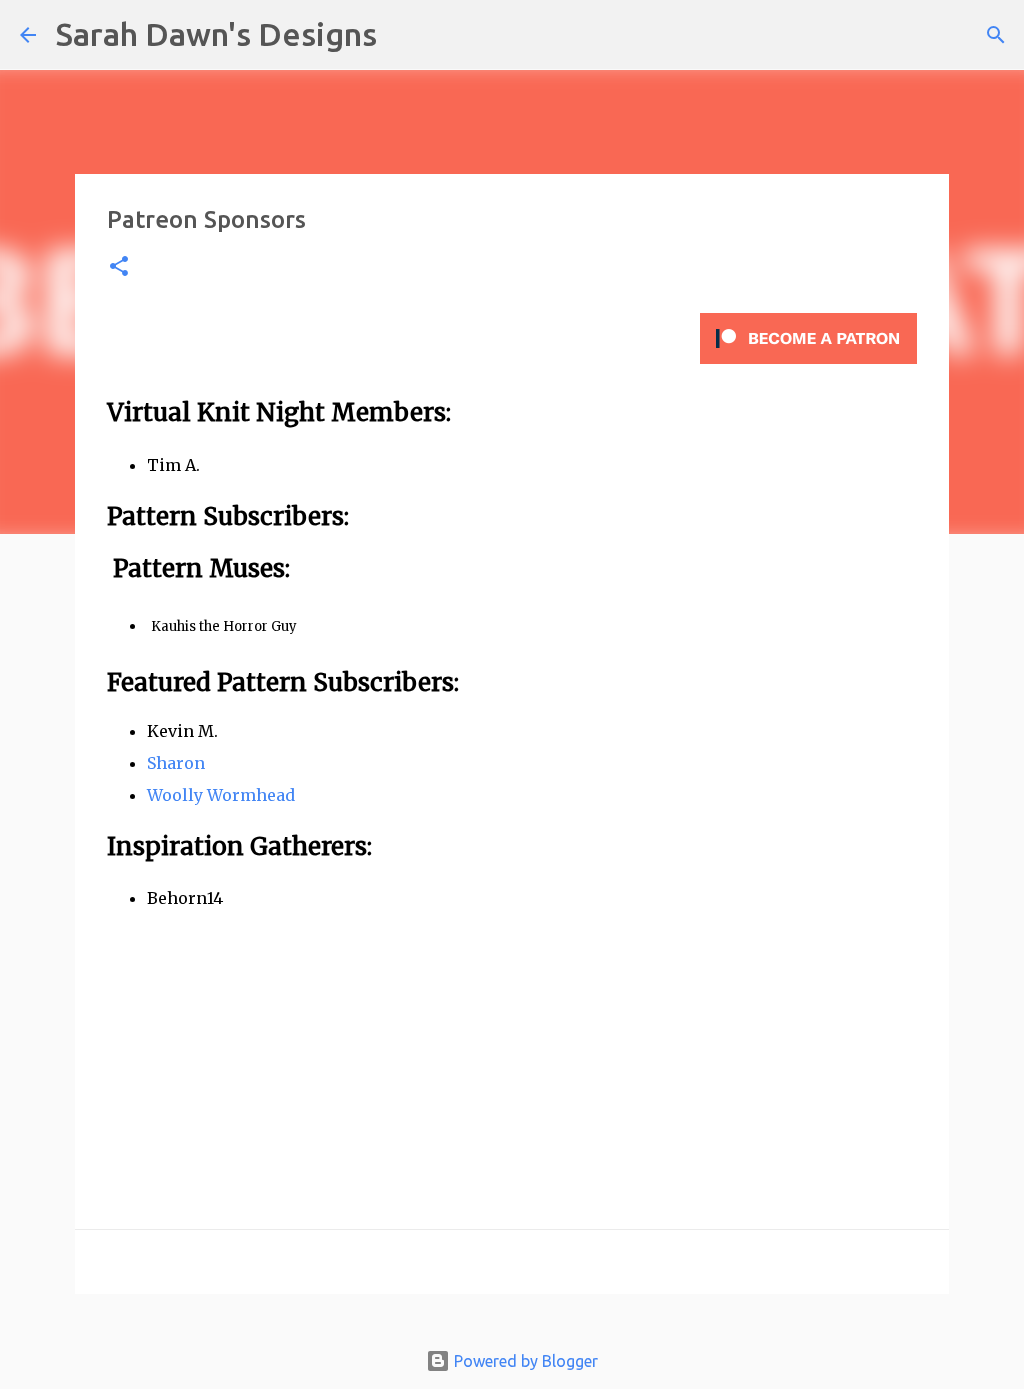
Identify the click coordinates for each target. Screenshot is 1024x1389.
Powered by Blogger (524, 1361)
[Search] (405, 35)
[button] (119, 267)
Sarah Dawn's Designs (216, 34)
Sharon (176, 763)
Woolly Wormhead (221, 795)
